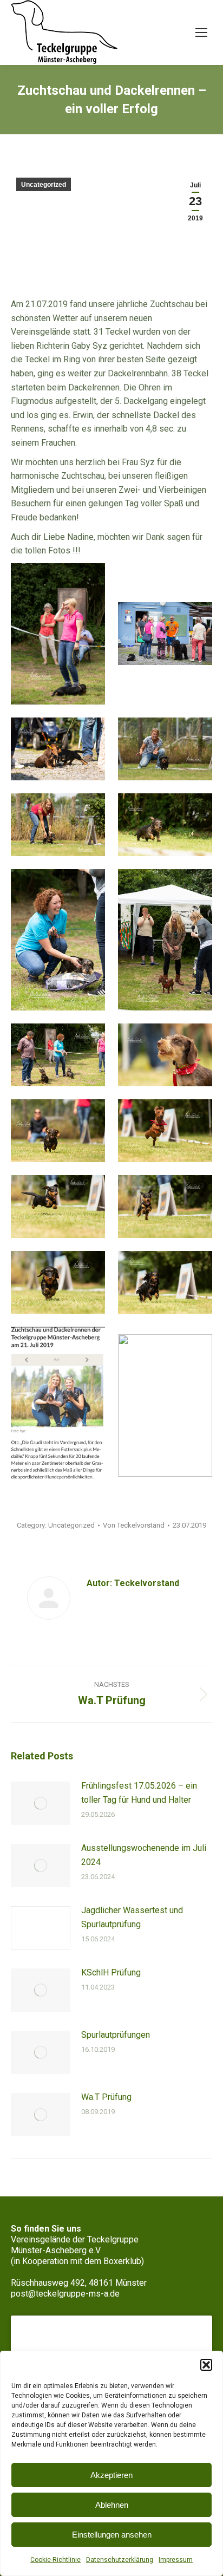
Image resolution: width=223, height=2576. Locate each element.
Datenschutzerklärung (120, 2560)
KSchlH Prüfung (111, 1972)
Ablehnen (112, 2505)
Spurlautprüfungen (116, 2035)
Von (134, 1525)
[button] (206, 2365)
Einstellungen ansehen (112, 2535)
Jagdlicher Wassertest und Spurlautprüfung (132, 1917)
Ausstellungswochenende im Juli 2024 (144, 1855)
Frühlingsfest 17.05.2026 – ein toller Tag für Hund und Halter (139, 1793)
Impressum (176, 2560)
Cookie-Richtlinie (55, 2560)
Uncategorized (44, 185)
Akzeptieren (111, 2475)
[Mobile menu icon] (201, 32)
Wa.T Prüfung (106, 2097)
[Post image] (41, 1803)
